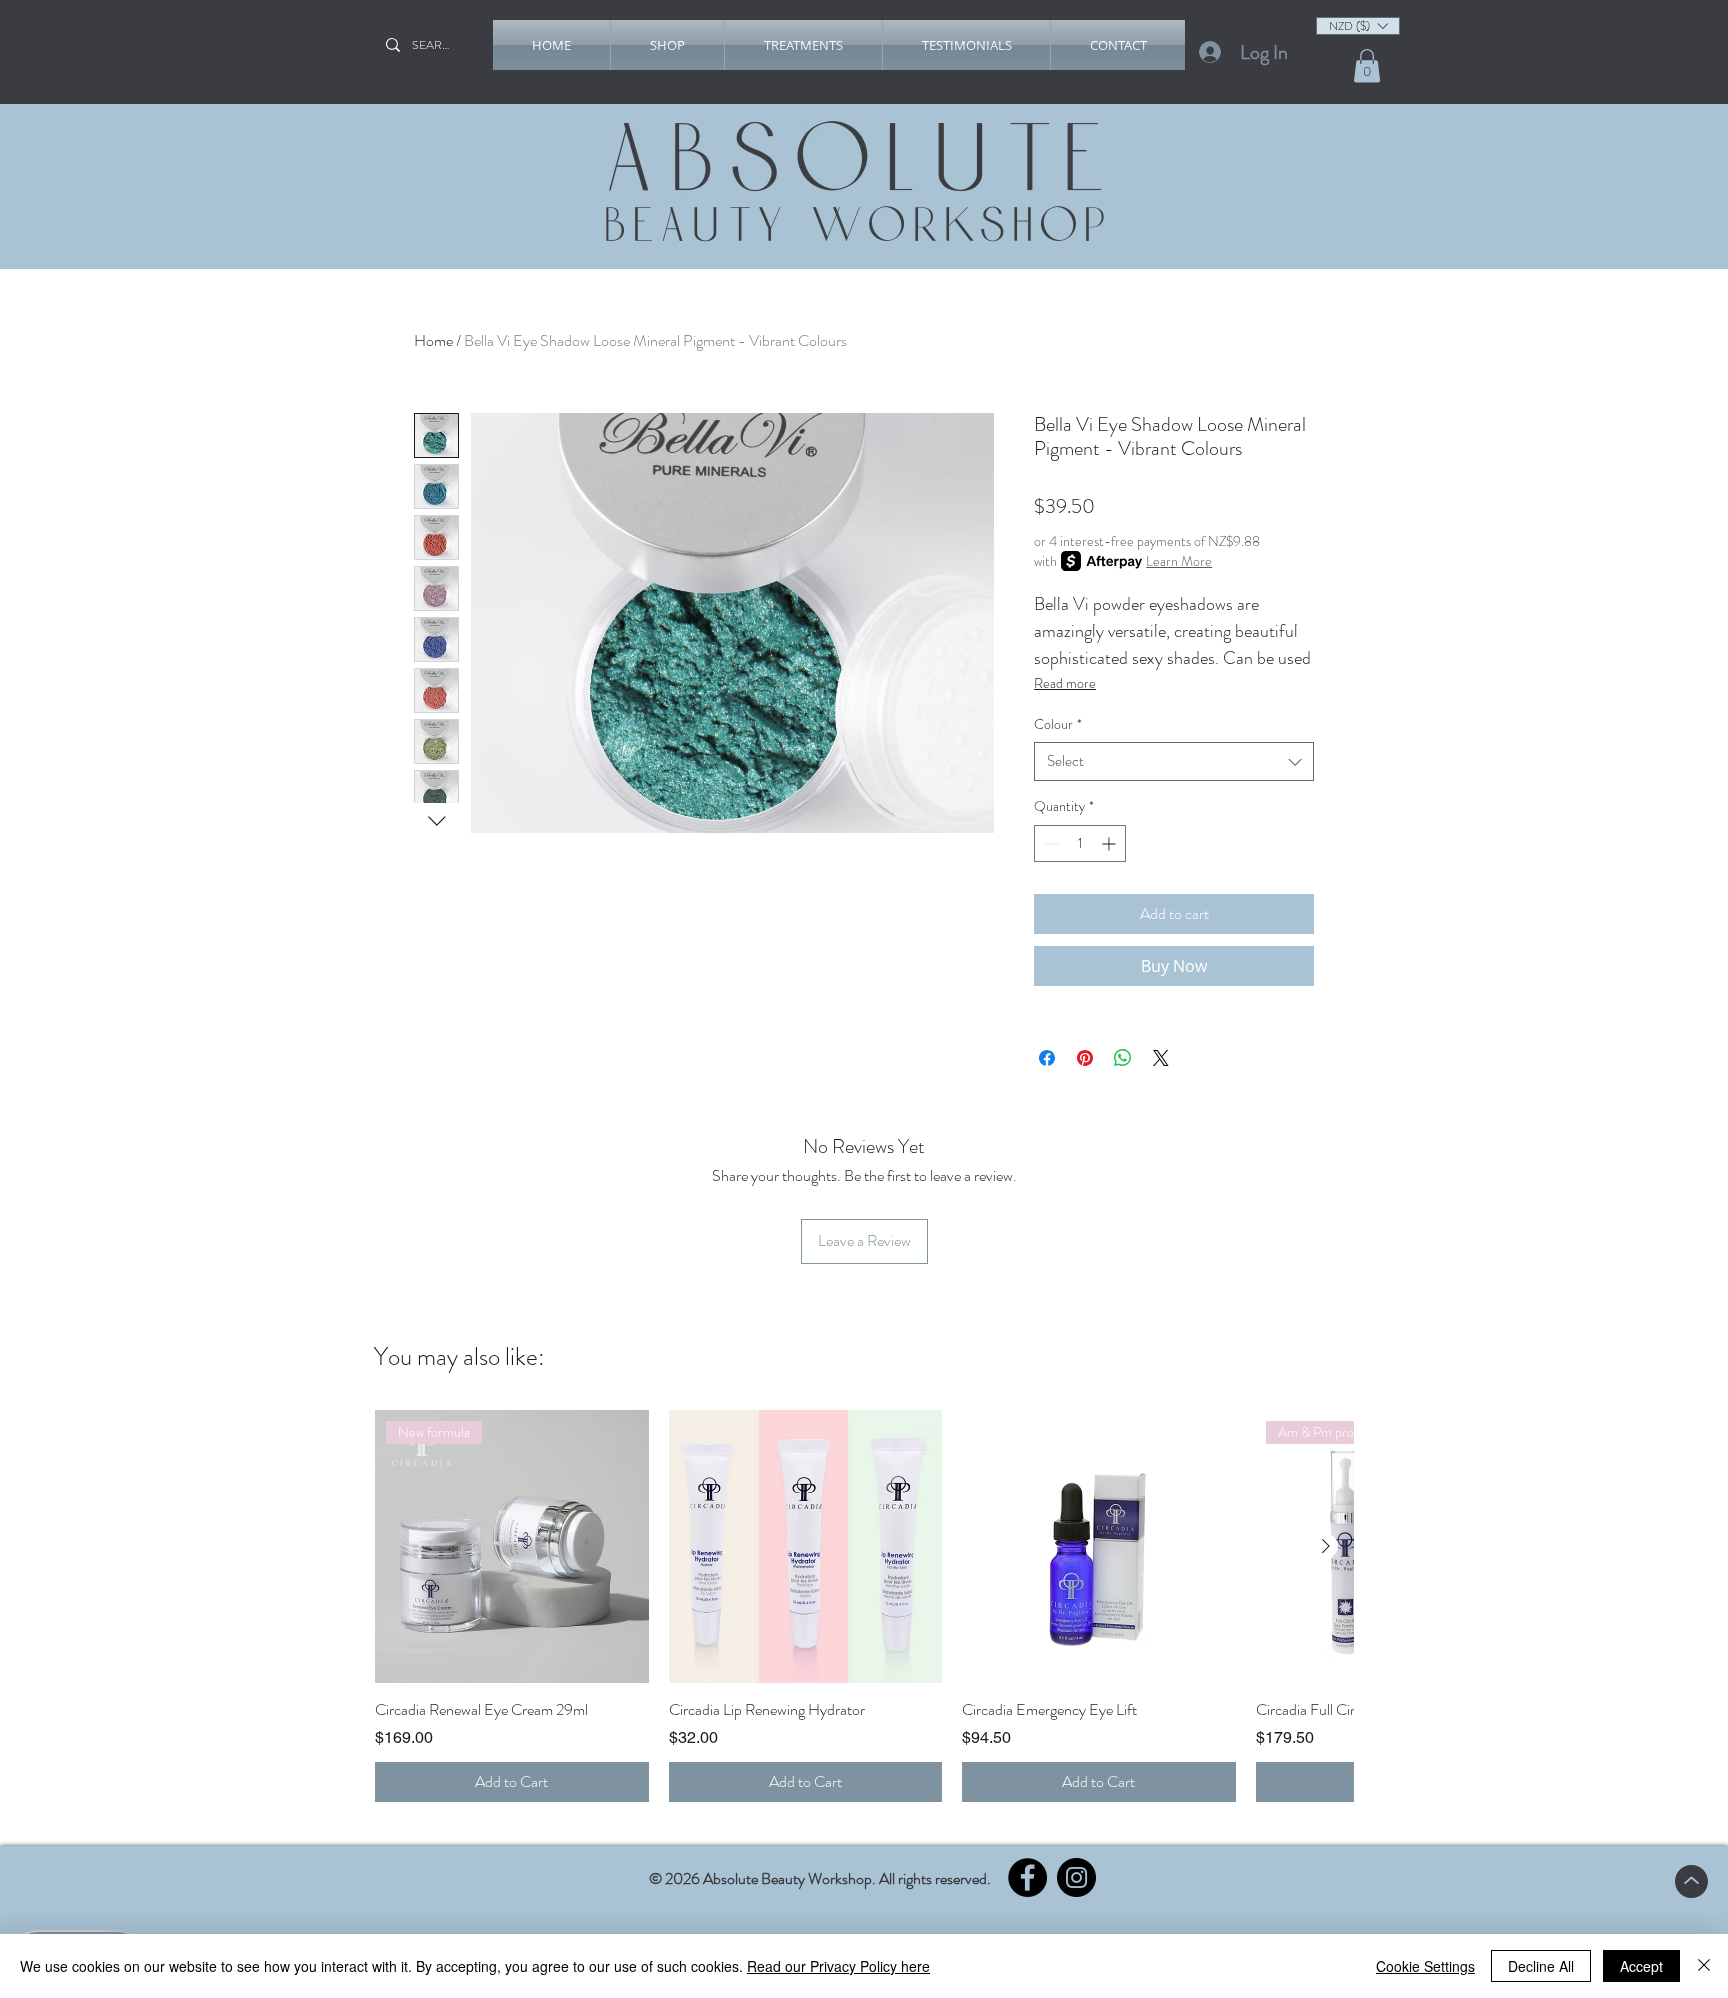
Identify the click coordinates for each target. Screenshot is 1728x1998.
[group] (864, 1606)
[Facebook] (1027, 1877)
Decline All (1541, 1966)
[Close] (1704, 1966)
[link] (1367, 65)
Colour (1058, 724)
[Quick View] (806, 1547)
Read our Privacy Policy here (838, 1966)
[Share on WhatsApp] (1123, 1058)
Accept (1641, 1966)
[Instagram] (1076, 1877)
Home (433, 340)
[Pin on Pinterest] (1085, 1058)
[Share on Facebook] (1047, 1058)
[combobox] (1174, 761)
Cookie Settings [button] (1425, 1966)
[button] (667, 45)
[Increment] (1110, 843)
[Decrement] (1049, 843)
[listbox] (1358, 26)
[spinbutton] (1080, 843)
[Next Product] (1326, 1546)
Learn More (1179, 561)
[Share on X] (1161, 1058)
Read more (1065, 683)
